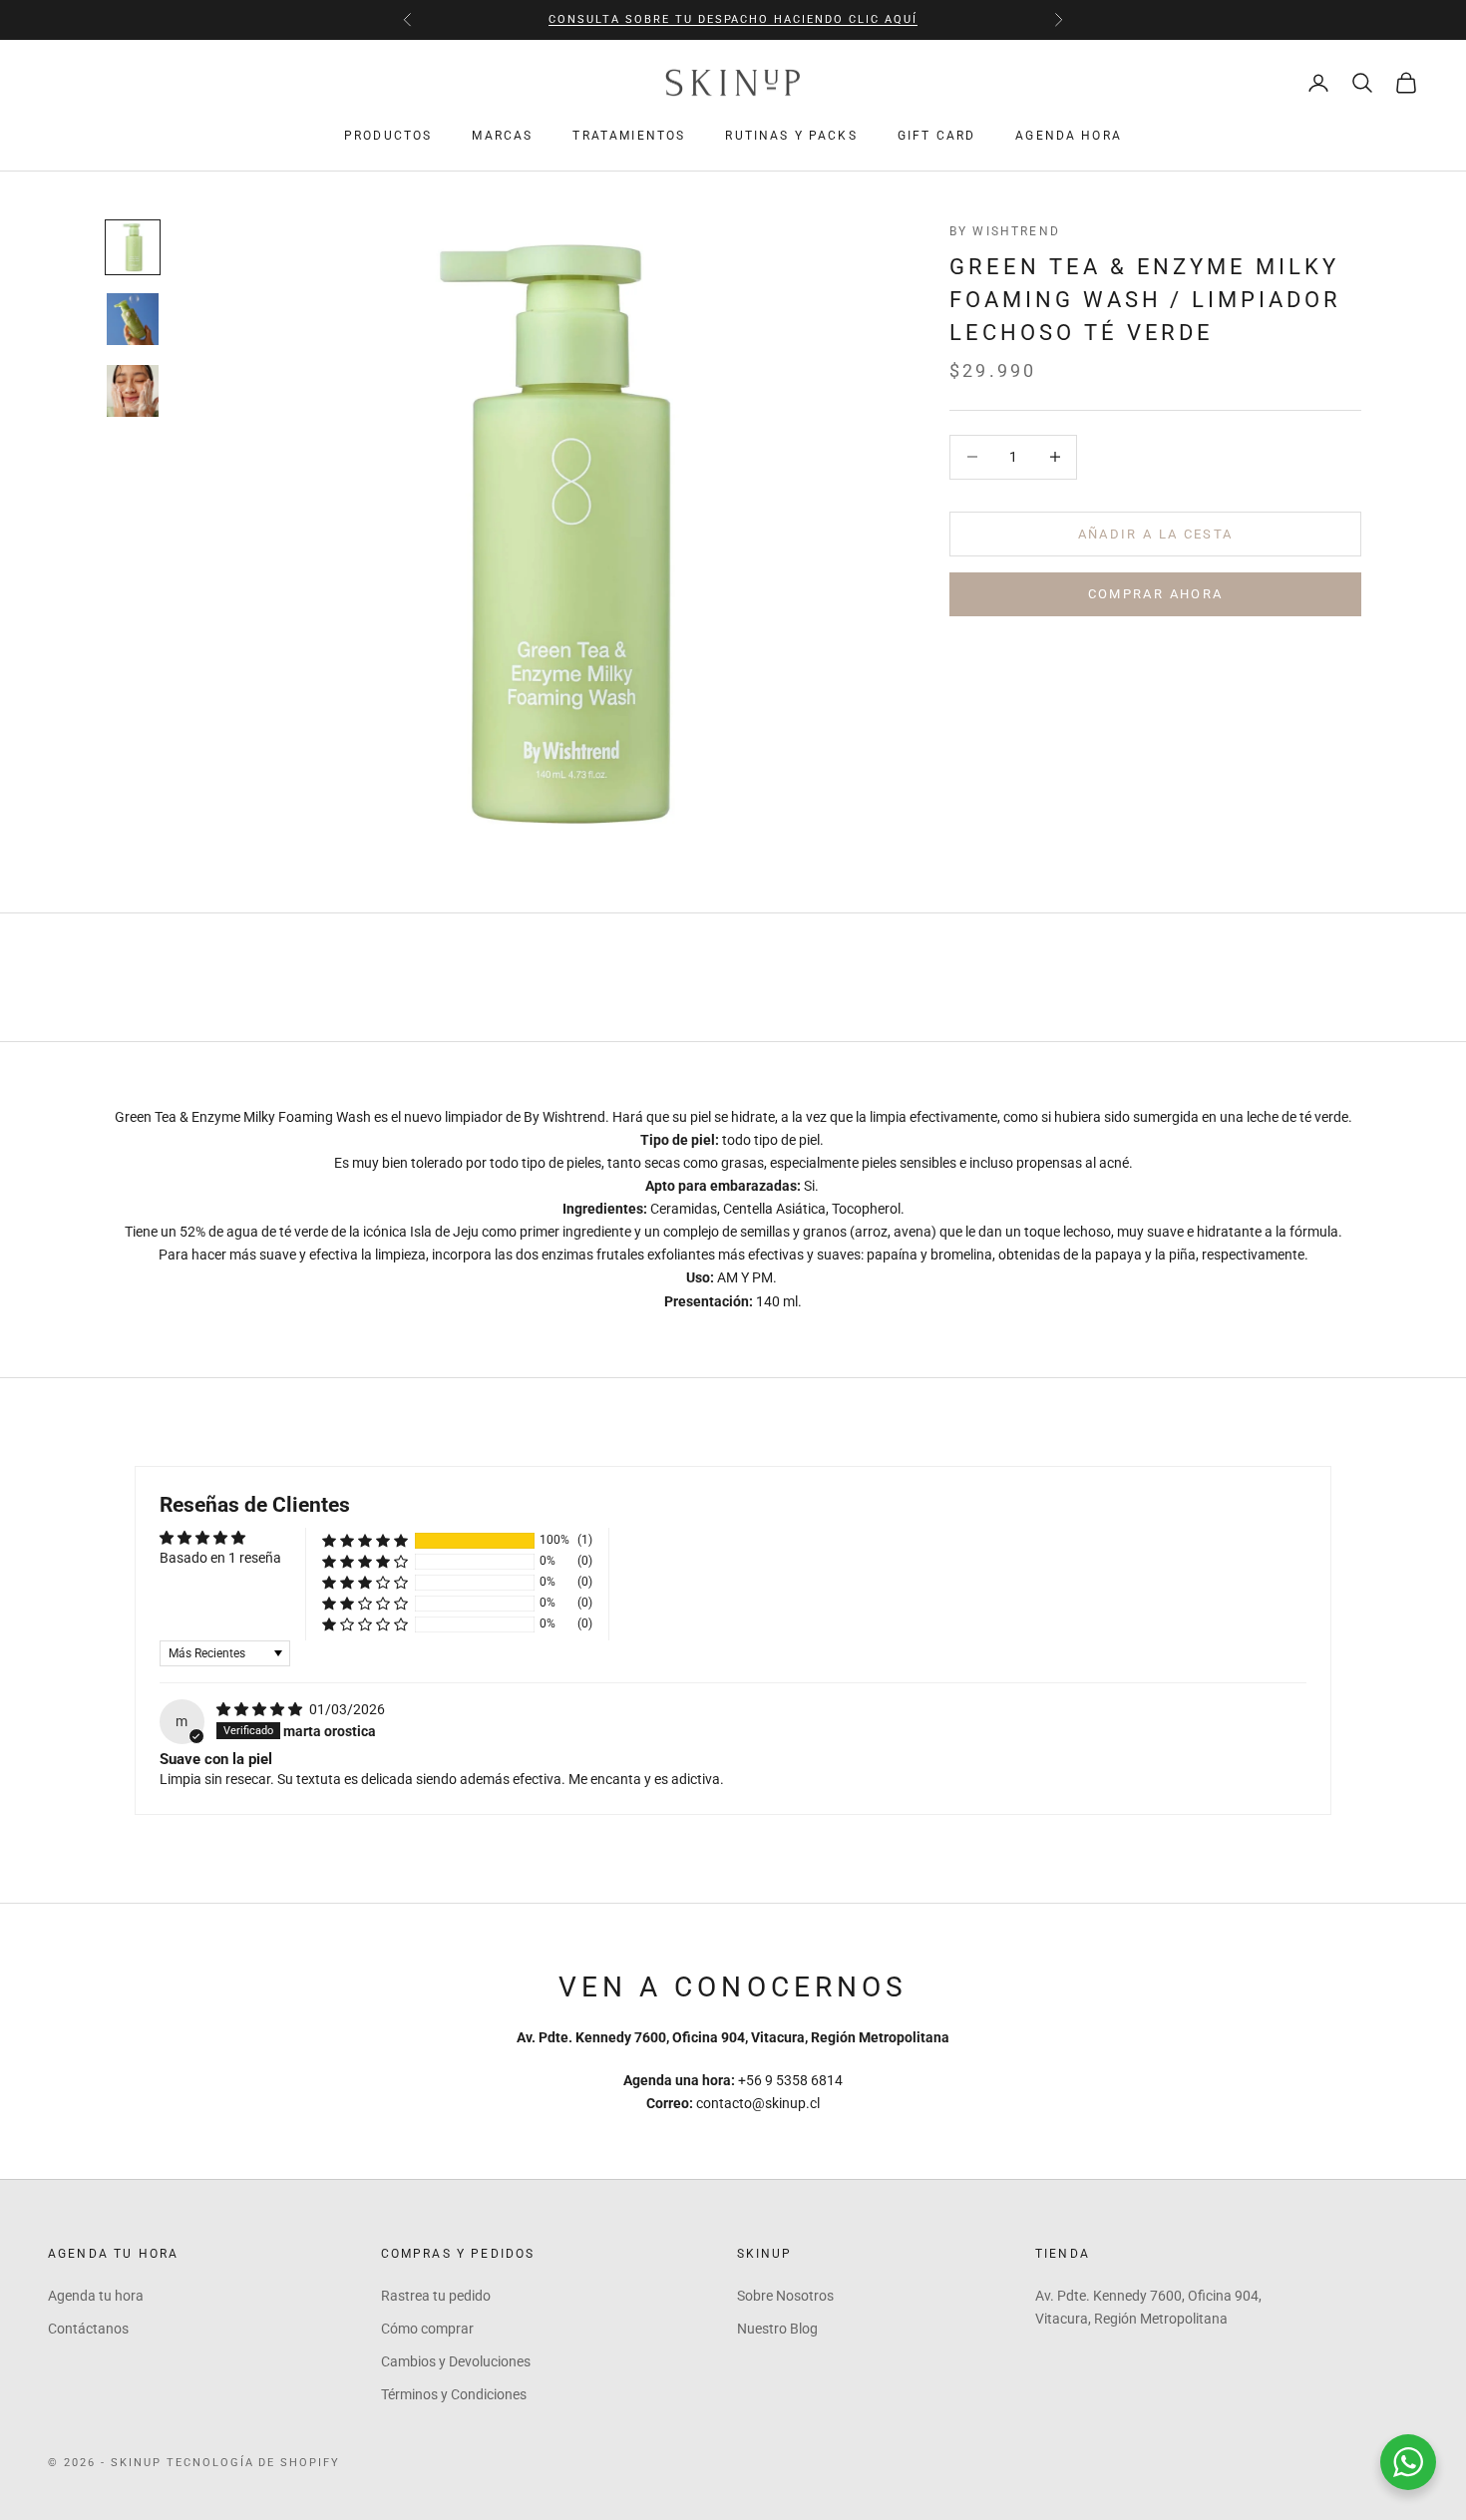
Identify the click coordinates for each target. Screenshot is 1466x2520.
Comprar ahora (1155, 594)
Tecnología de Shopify (254, 2463)
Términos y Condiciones (454, 2394)
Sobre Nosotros (785, 2296)
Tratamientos (629, 136)
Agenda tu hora (96, 2296)
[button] (365, 1540)
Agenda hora (1069, 136)
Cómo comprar (427, 2329)
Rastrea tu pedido (436, 2296)
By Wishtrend (1005, 231)
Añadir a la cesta (1156, 533)
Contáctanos (88, 2329)
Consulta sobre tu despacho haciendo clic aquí (733, 19)
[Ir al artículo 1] (133, 247)
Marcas (502, 136)
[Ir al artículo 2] (133, 319)
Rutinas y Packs (791, 136)
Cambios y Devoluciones (456, 2361)
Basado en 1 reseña (220, 1558)
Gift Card (936, 136)
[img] (261, 1709)
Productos (388, 136)
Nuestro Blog (777, 2329)
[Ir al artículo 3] (133, 391)
